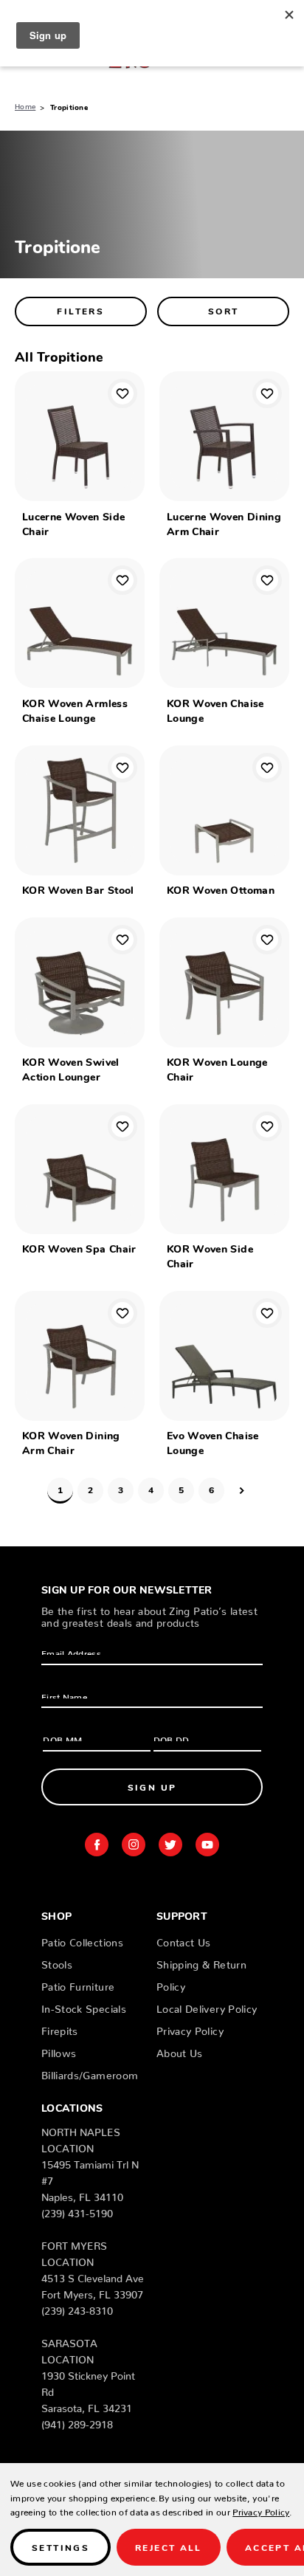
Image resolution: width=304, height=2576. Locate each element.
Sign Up (152, 1787)
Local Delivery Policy (207, 2006)
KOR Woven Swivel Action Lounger (71, 1069)
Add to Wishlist (122, 393)
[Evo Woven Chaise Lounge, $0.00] (224, 1356)
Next (242, 1491)
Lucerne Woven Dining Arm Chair (224, 523)
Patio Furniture (78, 1984)
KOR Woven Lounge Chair (217, 1069)
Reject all (169, 2547)
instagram (134, 1845)
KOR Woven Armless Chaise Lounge (75, 710)
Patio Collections (82, 1940)
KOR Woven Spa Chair (79, 1248)
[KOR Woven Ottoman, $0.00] (224, 810)
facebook (97, 1845)
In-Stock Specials (84, 2006)
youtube (207, 1845)
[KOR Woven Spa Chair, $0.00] (80, 1169)
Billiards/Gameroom (90, 2073)
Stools (57, 1962)
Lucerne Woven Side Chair (73, 523)
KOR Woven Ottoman (221, 889)
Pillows (59, 2050)
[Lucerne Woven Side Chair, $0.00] (80, 436)
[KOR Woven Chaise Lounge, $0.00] (224, 623)
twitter (170, 1845)
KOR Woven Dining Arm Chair (71, 1442)
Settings (61, 2547)
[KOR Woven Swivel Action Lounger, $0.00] (80, 982)
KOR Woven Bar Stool (78, 889)
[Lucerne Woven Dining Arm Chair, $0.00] (224, 436)
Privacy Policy (190, 2028)
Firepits (60, 2028)
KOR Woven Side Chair (210, 1256)
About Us (180, 2050)
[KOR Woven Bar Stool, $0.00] (80, 810)
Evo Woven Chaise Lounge (213, 1442)
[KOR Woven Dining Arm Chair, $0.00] (80, 1356)
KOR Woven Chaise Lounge (215, 710)
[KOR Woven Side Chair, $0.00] (224, 1169)
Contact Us (184, 1940)
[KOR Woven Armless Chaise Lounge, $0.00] (80, 623)
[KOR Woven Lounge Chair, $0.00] (224, 982)
